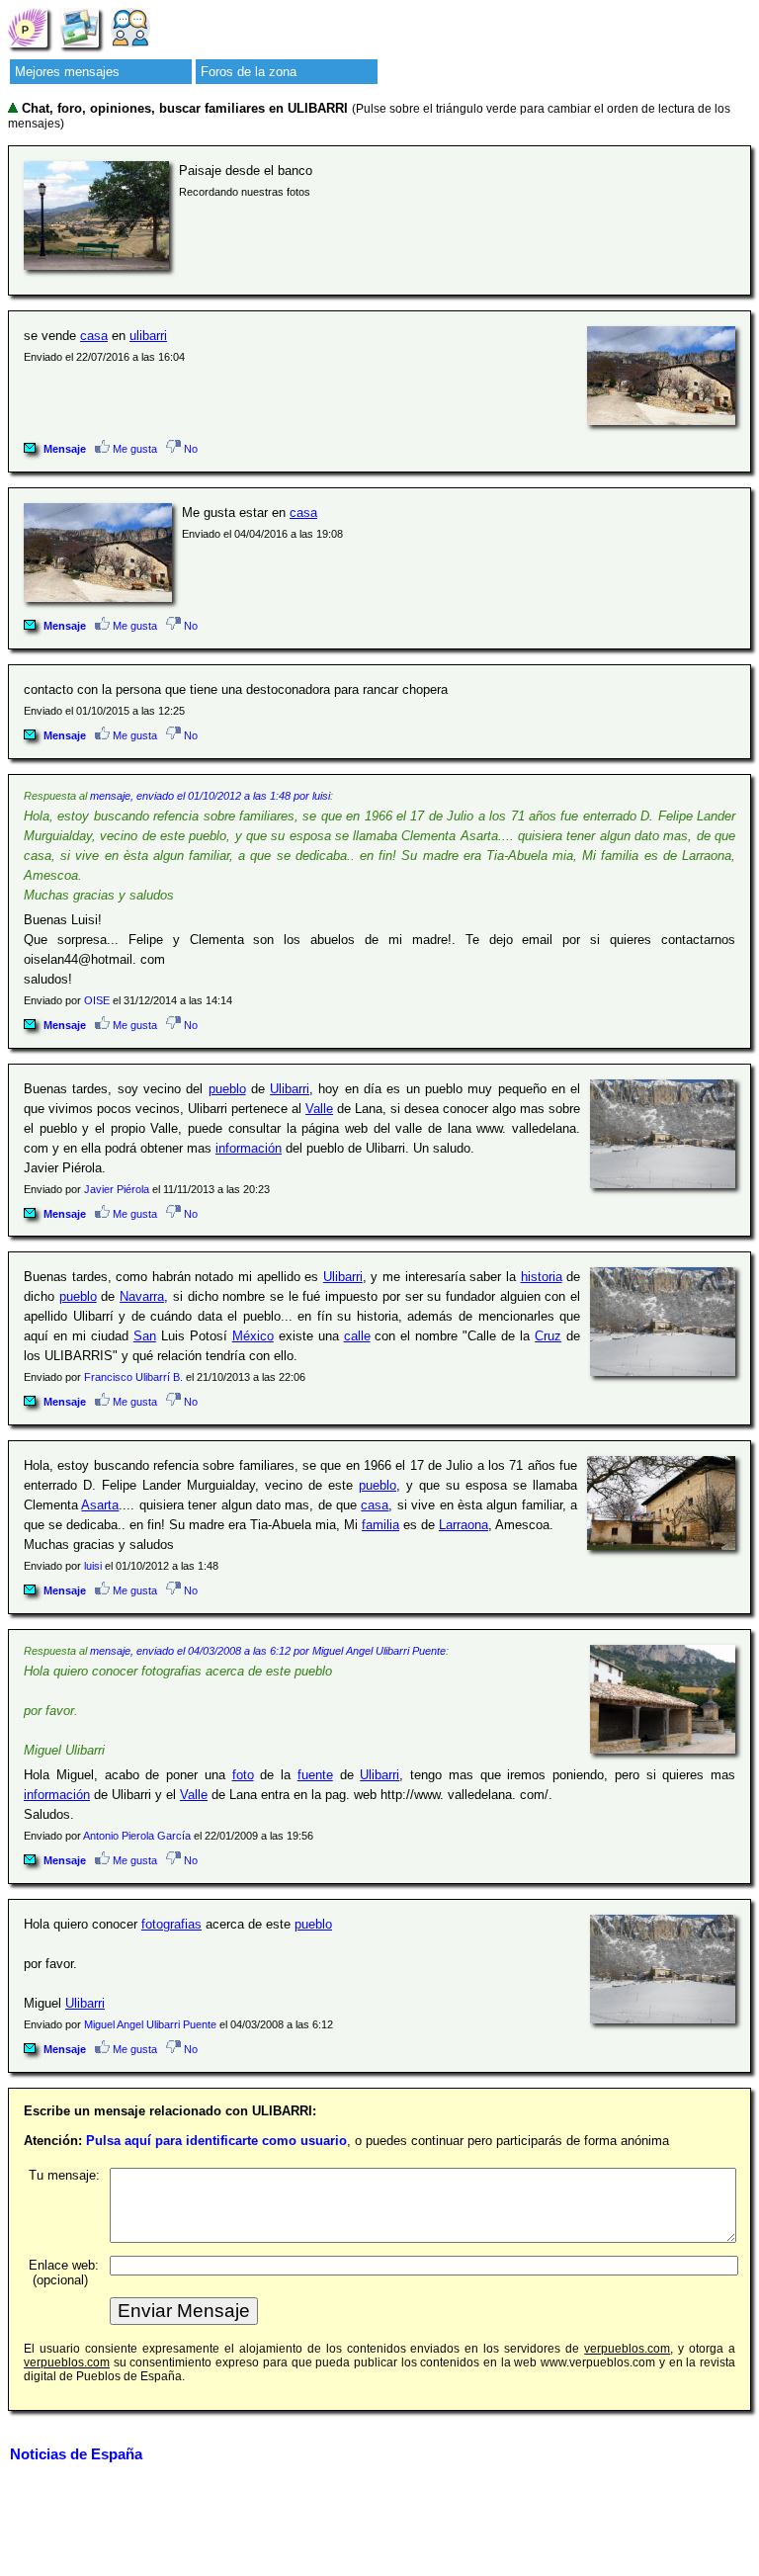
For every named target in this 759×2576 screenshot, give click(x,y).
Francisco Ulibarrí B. (133, 1377)
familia (380, 1525)
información (249, 1148)
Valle (319, 1109)
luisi (93, 1566)
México (253, 1336)
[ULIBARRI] (28, 27)
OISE (97, 1000)
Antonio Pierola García (137, 1836)
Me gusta (133, 449)
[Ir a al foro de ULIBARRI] (130, 27)
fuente (315, 1775)
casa (94, 336)
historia (542, 1277)
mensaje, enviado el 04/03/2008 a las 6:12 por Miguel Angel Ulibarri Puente (268, 1651)
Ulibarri (290, 1089)
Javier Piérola (117, 1189)
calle (357, 1336)
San (145, 1336)
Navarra (142, 1296)
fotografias (171, 1924)
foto (243, 1775)
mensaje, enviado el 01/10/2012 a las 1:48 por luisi (210, 796)
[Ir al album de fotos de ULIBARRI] (79, 27)
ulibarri (148, 336)
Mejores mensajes (67, 72)
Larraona (464, 1525)
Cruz (548, 1336)
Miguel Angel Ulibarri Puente (150, 2024)
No (189, 449)
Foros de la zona (249, 72)
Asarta (100, 1505)
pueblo (227, 1089)
